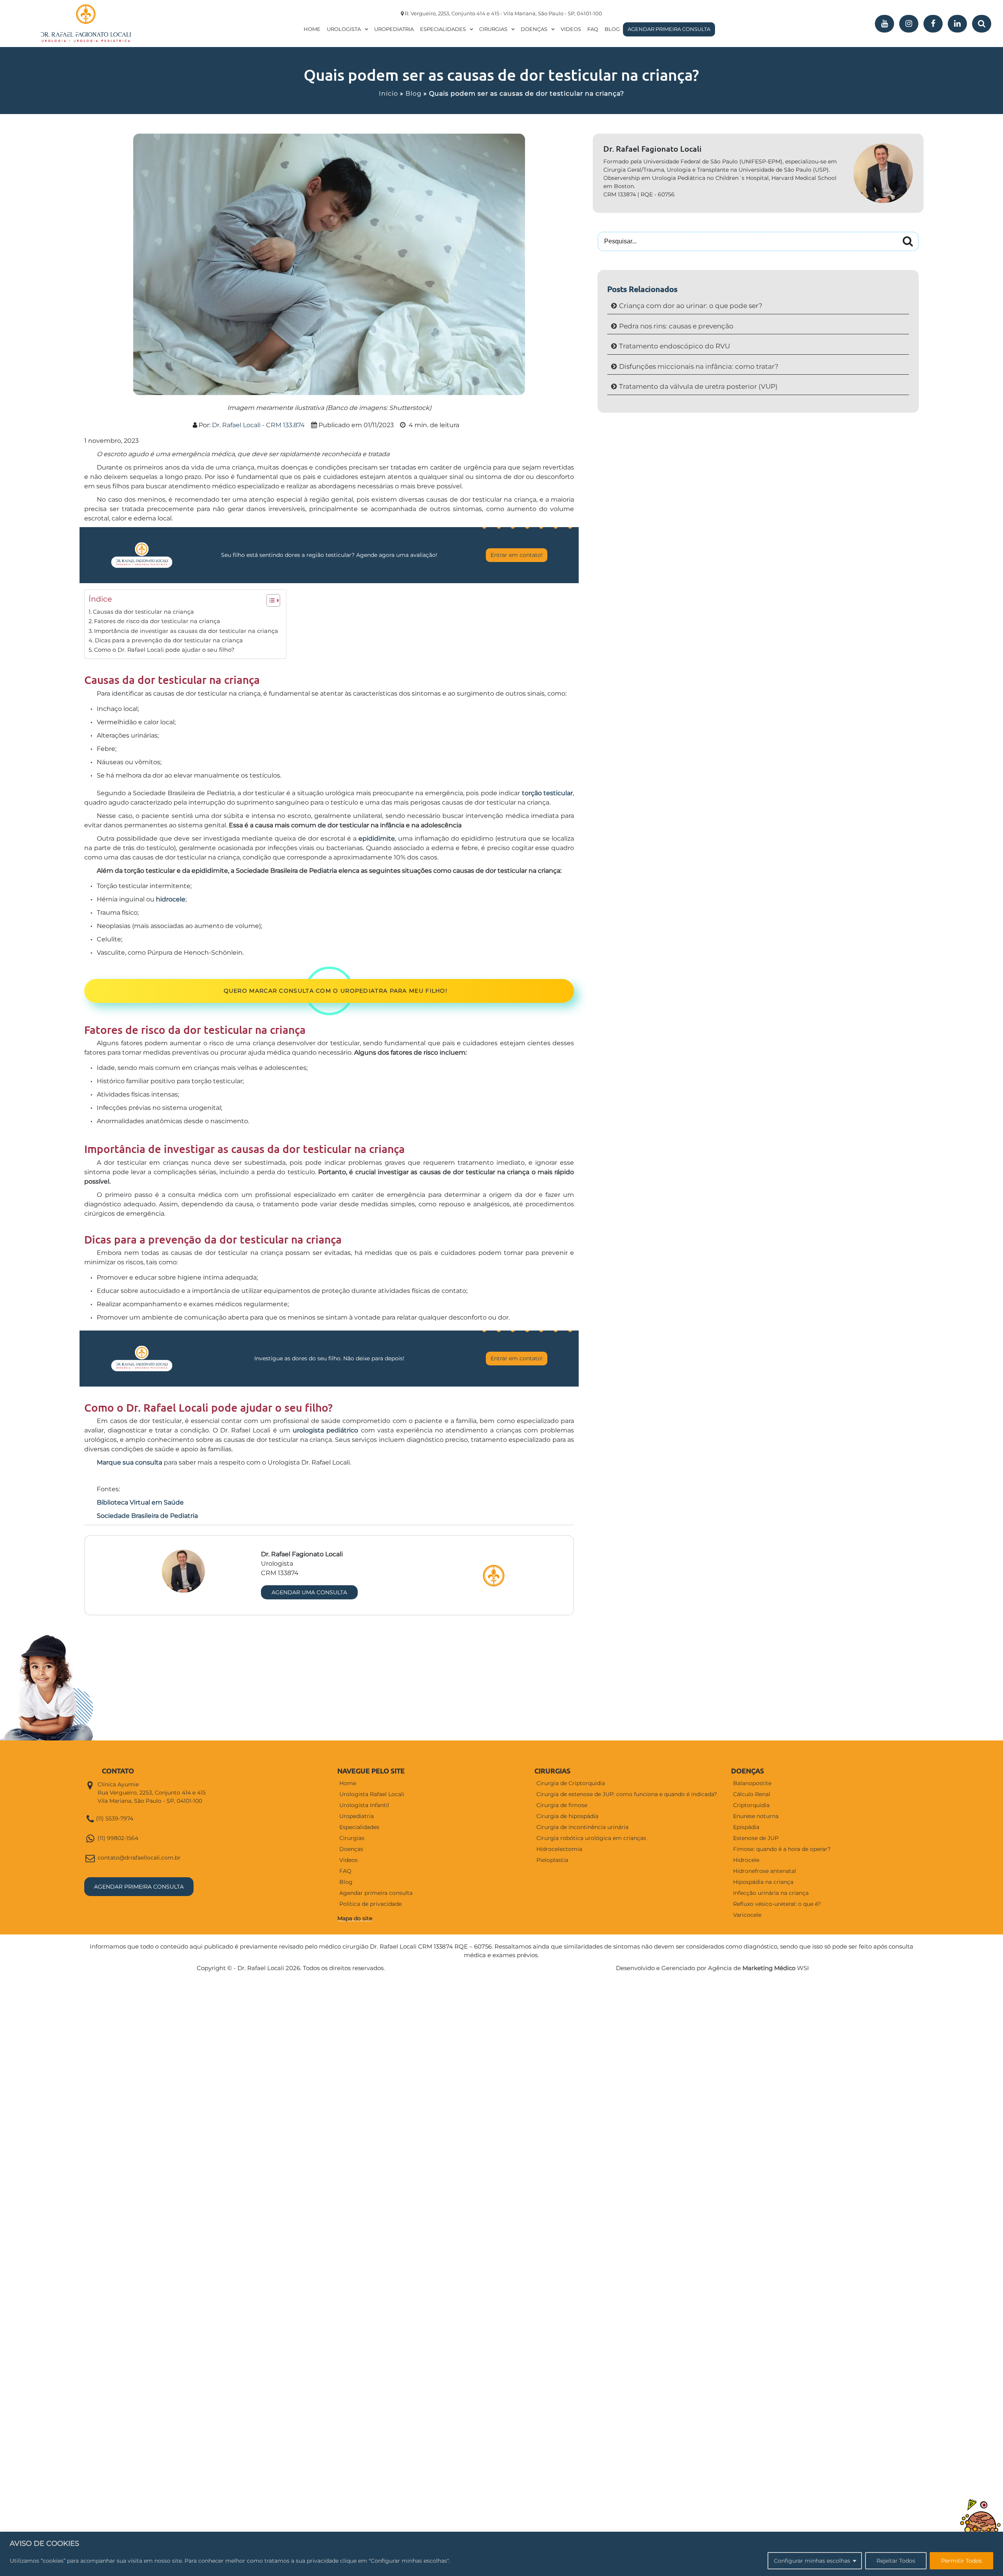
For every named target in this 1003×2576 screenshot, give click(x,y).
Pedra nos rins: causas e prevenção (676, 326)
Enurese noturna (756, 1816)
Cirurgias (493, 29)
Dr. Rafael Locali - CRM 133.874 (258, 425)
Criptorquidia (751, 1805)
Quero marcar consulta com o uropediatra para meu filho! (336, 991)
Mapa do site (355, 1918)
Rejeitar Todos (896, 2561)
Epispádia (746, 1827)
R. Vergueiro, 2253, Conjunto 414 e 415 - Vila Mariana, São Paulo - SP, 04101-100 (503, 13)
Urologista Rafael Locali (372, 1794)
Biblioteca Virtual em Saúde (140, 1502)
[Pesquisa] (982, 24)
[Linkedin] (957, 24)
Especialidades (443, 29)
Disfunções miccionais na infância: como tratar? (699, 366)
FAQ (593, 29)
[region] (501, 2554)
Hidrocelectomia (559, 1849)
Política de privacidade (370, 1904)
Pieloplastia (552, 1860)
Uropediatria (394, 29)
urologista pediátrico (325, 1430)
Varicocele (747, 1915)
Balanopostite (752, 1783)
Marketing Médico (769, 1968)
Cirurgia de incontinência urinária (582, 1827)
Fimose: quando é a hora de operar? (782, 1849)
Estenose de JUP (756, 1838)
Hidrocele (746, 1860)
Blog (612, 29)
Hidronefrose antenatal (765, 1871)
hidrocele (171, 899)
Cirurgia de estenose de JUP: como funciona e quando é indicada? (627, 1794)
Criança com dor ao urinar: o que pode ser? (691, 306)
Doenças (534, 29)
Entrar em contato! (517, 555)
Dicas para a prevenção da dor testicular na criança (169, 640)
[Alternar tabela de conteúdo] (269, 600)
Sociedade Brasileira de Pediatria (147, 1516)
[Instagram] (909, 24)
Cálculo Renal (752, 1794)
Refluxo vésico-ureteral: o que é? (777, 1904)
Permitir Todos (961, 2561)
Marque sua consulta (129, 1462)
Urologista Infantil (364, 1805)
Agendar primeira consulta (669, 29)
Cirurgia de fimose (562, 1805)
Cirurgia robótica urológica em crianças (591, 1838)
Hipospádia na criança (763, 1882)
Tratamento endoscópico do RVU (674, 346)
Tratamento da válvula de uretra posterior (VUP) (698, 386)
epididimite (377, 838)
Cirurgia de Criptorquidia (571, 1783)
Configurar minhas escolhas (812, 2561)
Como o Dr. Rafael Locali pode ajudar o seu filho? (164, 650)
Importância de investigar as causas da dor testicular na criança (186, 631)
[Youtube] (884, 24)
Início (388, 93)
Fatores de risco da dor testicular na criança (157, 621)
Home (312, 29)
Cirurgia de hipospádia (567, 1816)
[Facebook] (933, 24)
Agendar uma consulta (309, 1592)
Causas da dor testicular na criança (143, 612)
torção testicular (547, 793)
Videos (571, 29)
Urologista (344, 29)
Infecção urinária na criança (771, 1893)
